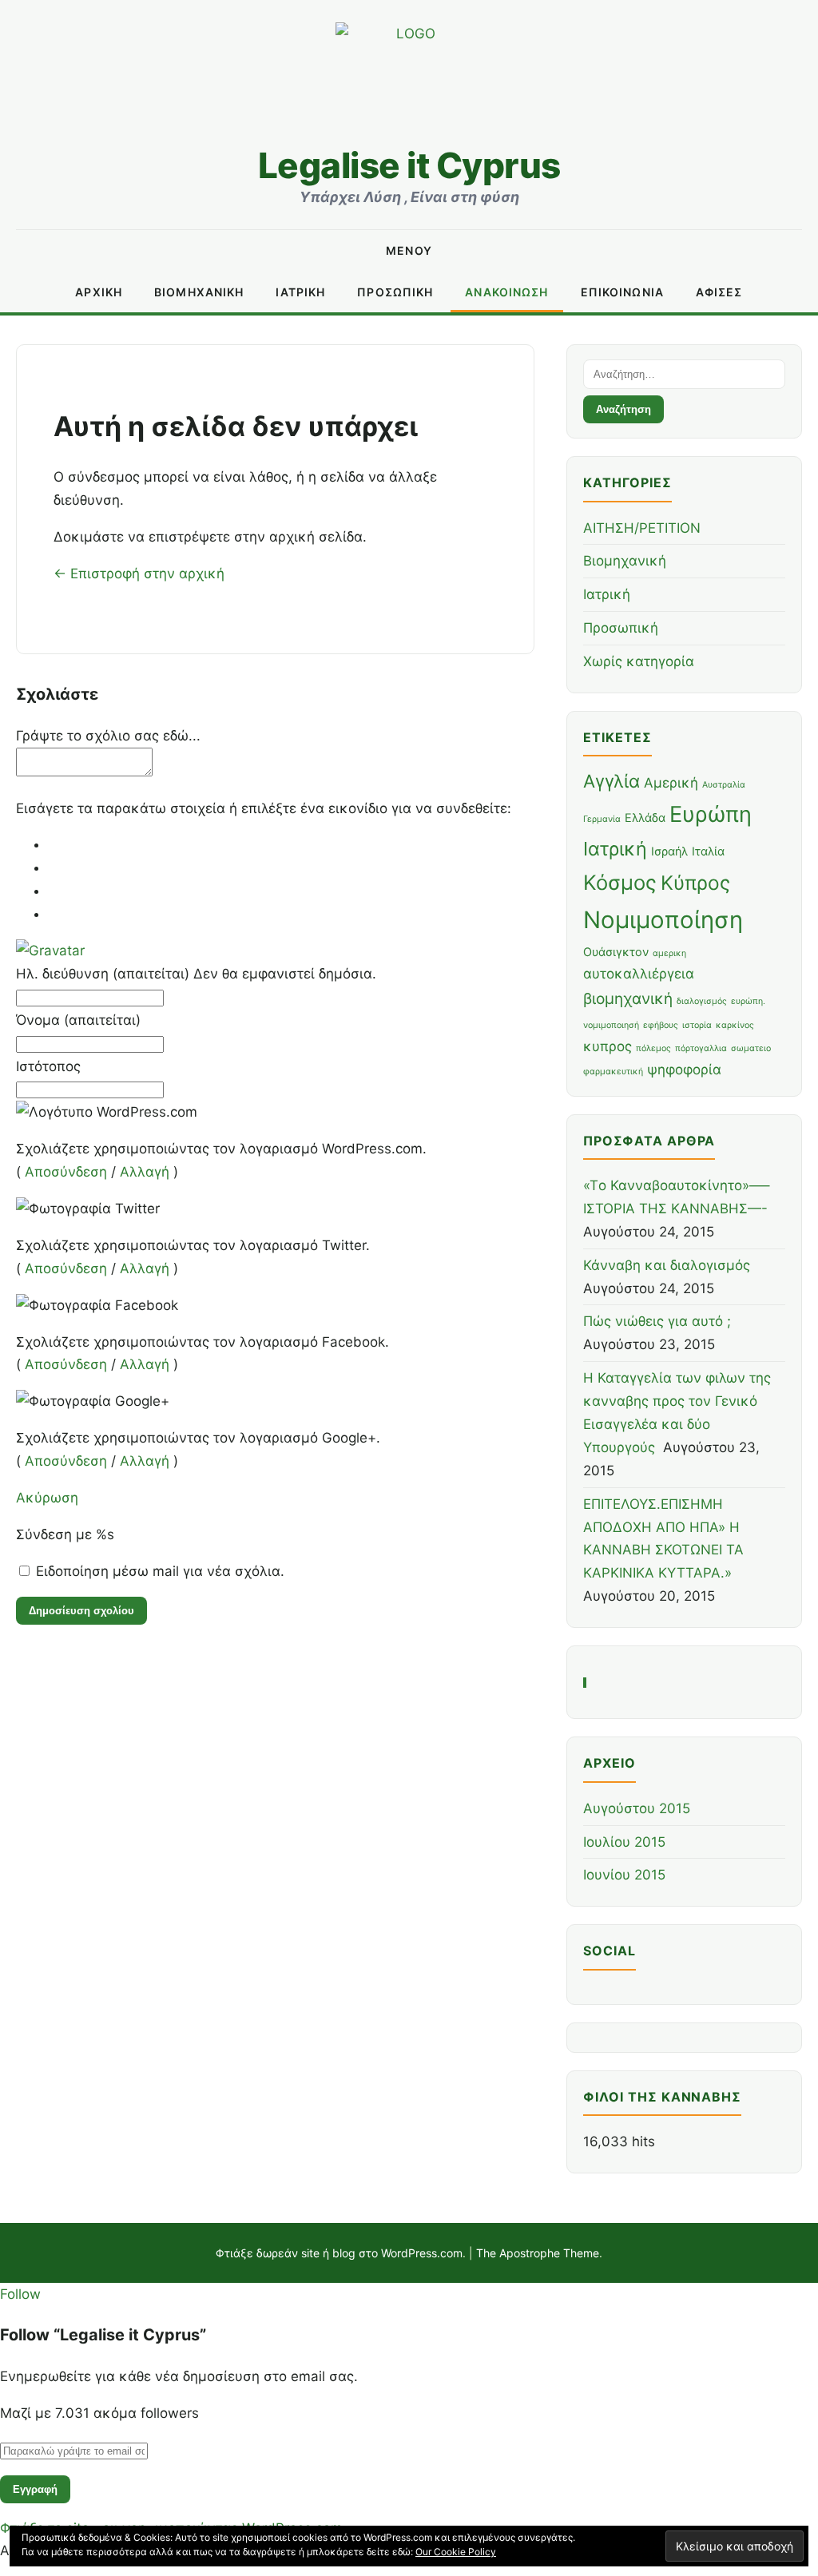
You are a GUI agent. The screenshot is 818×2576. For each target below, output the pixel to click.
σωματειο (751, 1048)
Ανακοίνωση (506, 292)
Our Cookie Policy (456, 2552)
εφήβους (661, 1025)
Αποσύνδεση (66, 1172)
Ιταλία (708, 851)
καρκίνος (735, 1025)
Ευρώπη (711, 814)
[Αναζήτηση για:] (684, 373)
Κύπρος (695, 883)
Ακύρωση (47, 1498)
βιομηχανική (628, 998)
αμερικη (669, 953)
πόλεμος (653, 1048)
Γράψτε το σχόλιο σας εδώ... (108, 736)
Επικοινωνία (622, 292)
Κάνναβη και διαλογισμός (667, 1265)
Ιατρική (300, 292)
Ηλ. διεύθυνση (196, 974)
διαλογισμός (702, 1001)
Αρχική (99, 292)
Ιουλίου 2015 (624, 1842)
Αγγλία (612, 781)
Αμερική (671, 783)
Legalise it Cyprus (409, 165)
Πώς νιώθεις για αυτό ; (657, 1321)
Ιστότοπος (48, 1066)
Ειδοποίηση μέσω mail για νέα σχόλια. (160, 1571)
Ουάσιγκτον (616, 952)
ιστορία (697, 1025)
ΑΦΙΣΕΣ (719, 292)
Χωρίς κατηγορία (639, 661)
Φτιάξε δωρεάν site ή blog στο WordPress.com (339, 2253)
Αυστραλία (724, 785)
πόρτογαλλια (701, 1048)
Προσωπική (395, 292)
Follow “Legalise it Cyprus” (103, 2335)
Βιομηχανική (199, 292)
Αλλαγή (145, 1172)
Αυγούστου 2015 (637, 1808)
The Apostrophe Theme (538, 2253)
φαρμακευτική (613, 1072)
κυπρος (608, 1046)
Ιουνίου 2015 (624, 1875)
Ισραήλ (669, 851)
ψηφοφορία (684, 1070)
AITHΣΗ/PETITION (642, 528)
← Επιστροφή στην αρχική (139, 574)
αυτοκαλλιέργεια (639, 974)
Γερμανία (602, 819)
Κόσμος (620, 882)
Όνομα (78, 1020)
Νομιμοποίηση (663, 920)
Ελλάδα (645, 818)
